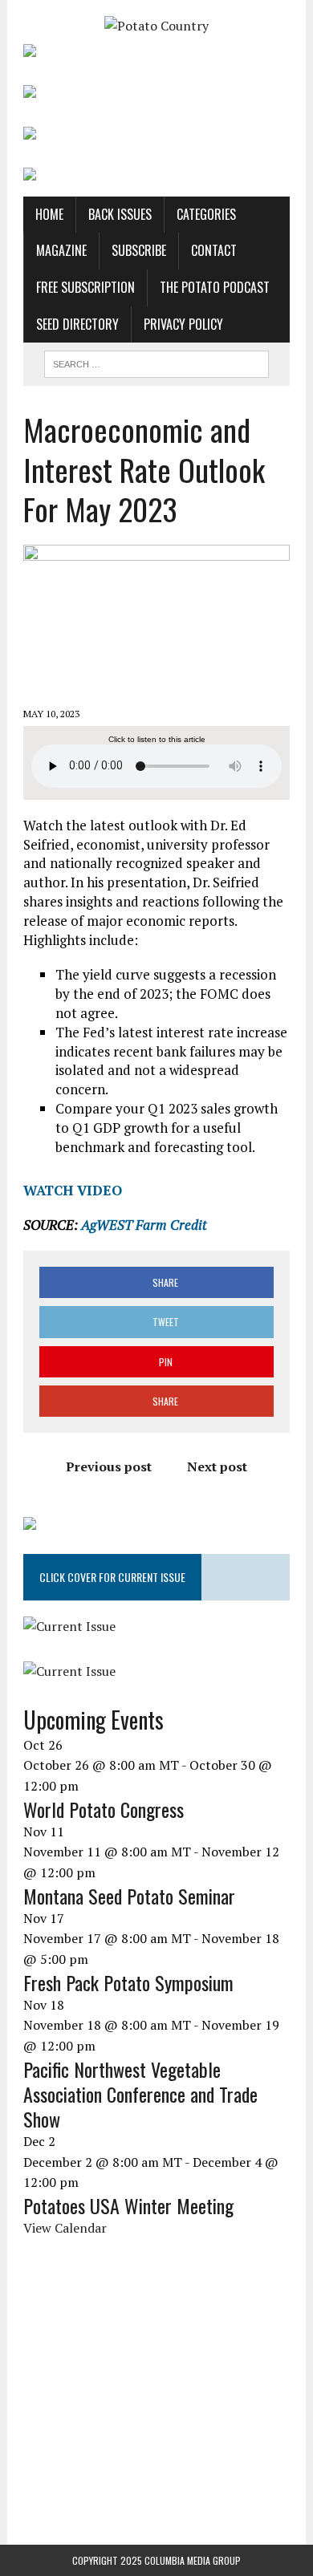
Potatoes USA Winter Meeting (128, 2205)
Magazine (61, 250)
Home (49, 214)
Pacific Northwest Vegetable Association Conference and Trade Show (140, 2094)
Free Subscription (85, 287)
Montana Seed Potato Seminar (129, 1896)
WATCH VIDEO (73, 1190)
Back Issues (120, 214)
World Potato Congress (104, 1809)
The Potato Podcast (215, 287)
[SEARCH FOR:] (156, 362)
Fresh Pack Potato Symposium (128, 1982)
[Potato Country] (156, 26)
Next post (217, 1466)
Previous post (109, 1466)
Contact (214, 250)
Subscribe (139, 250)
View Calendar (65, 2228)
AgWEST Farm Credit (144, 1225)
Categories (206, 214)
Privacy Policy (183, 324)
